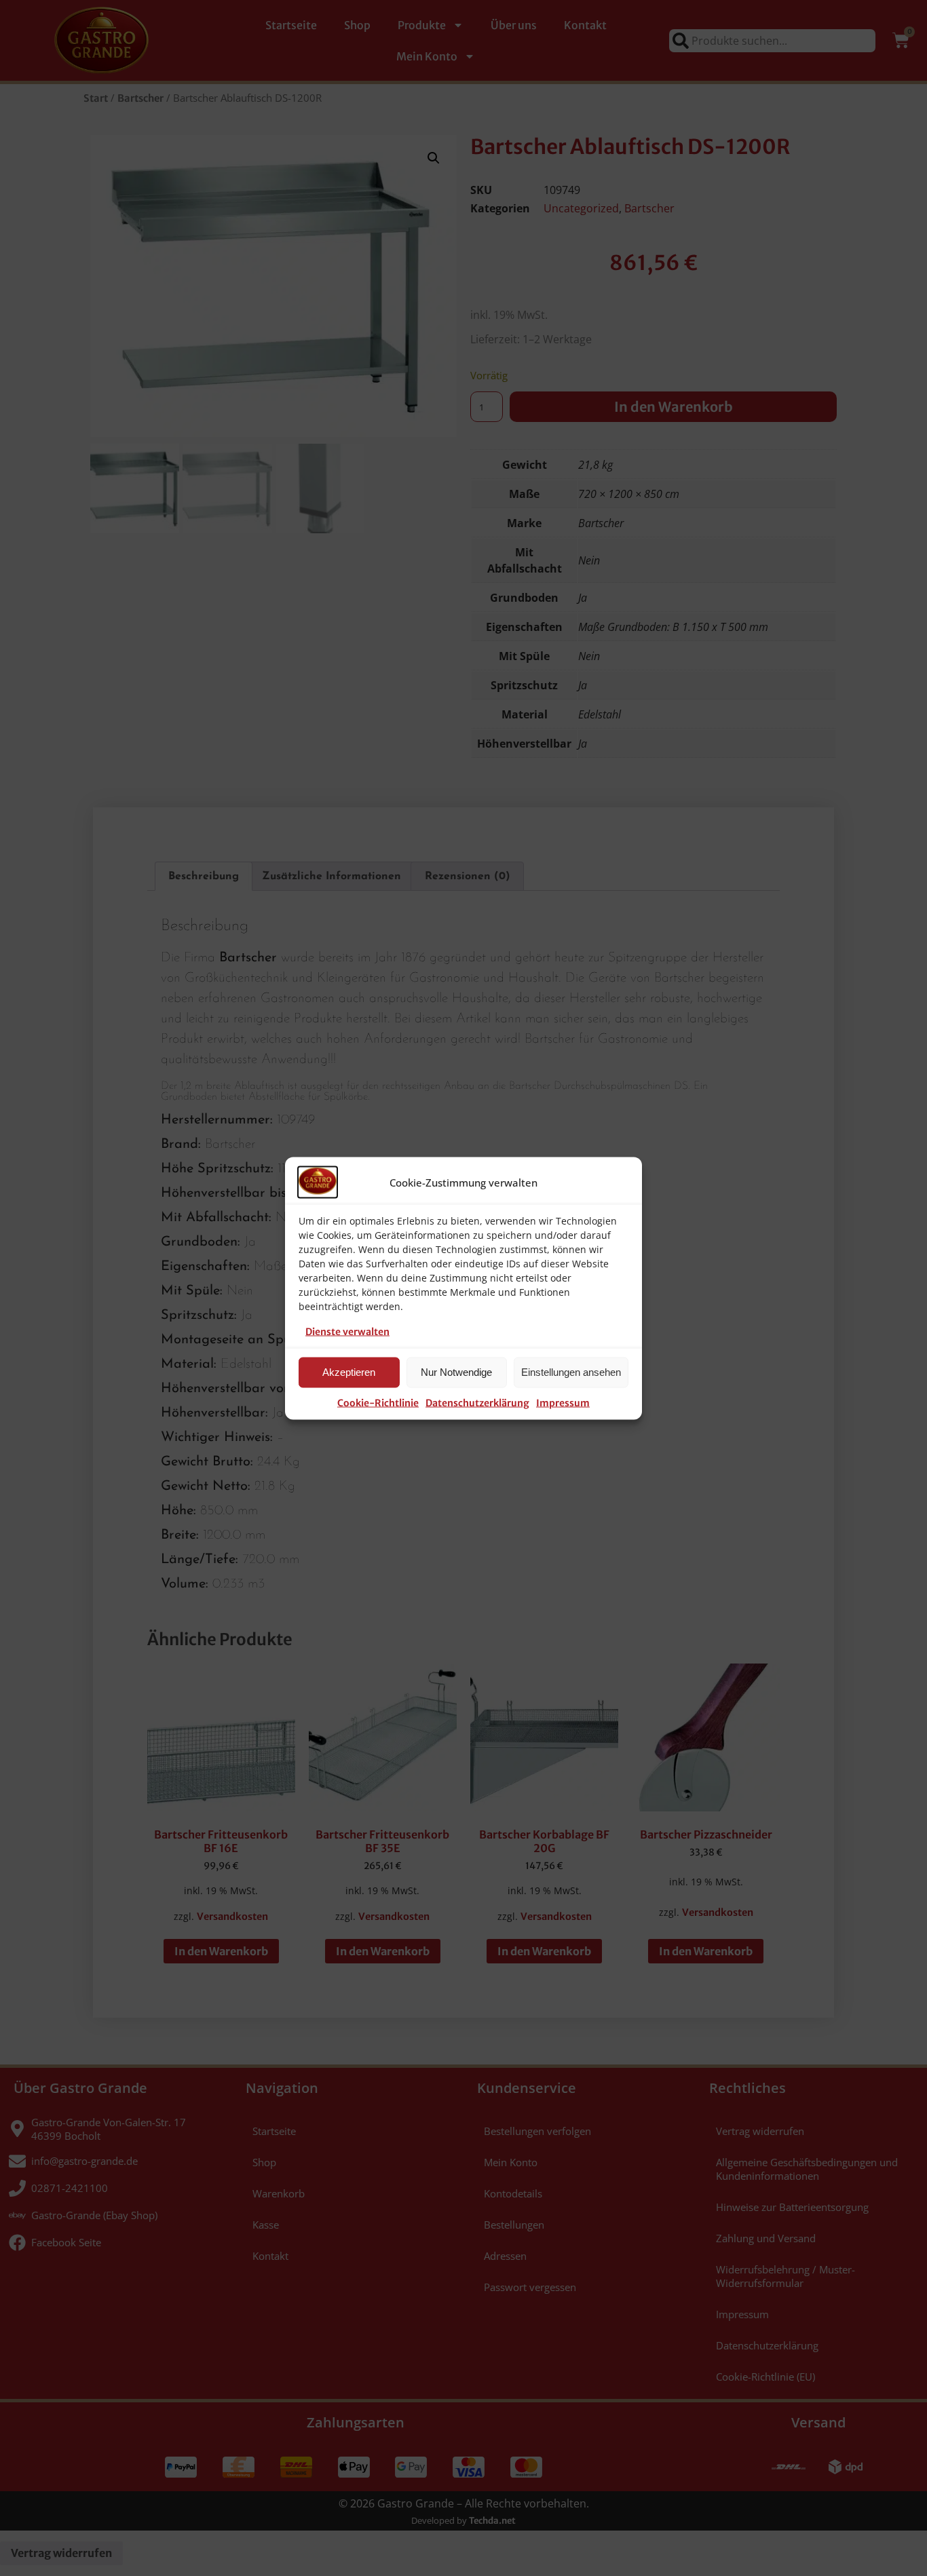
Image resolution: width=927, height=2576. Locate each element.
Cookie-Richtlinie (378, 1402)
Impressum (563, 1402)
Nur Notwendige (456, 1372)
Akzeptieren (349, 1372)
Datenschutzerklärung (477, 1402)
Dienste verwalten (347, 1331)
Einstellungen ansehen (571, 1372)
